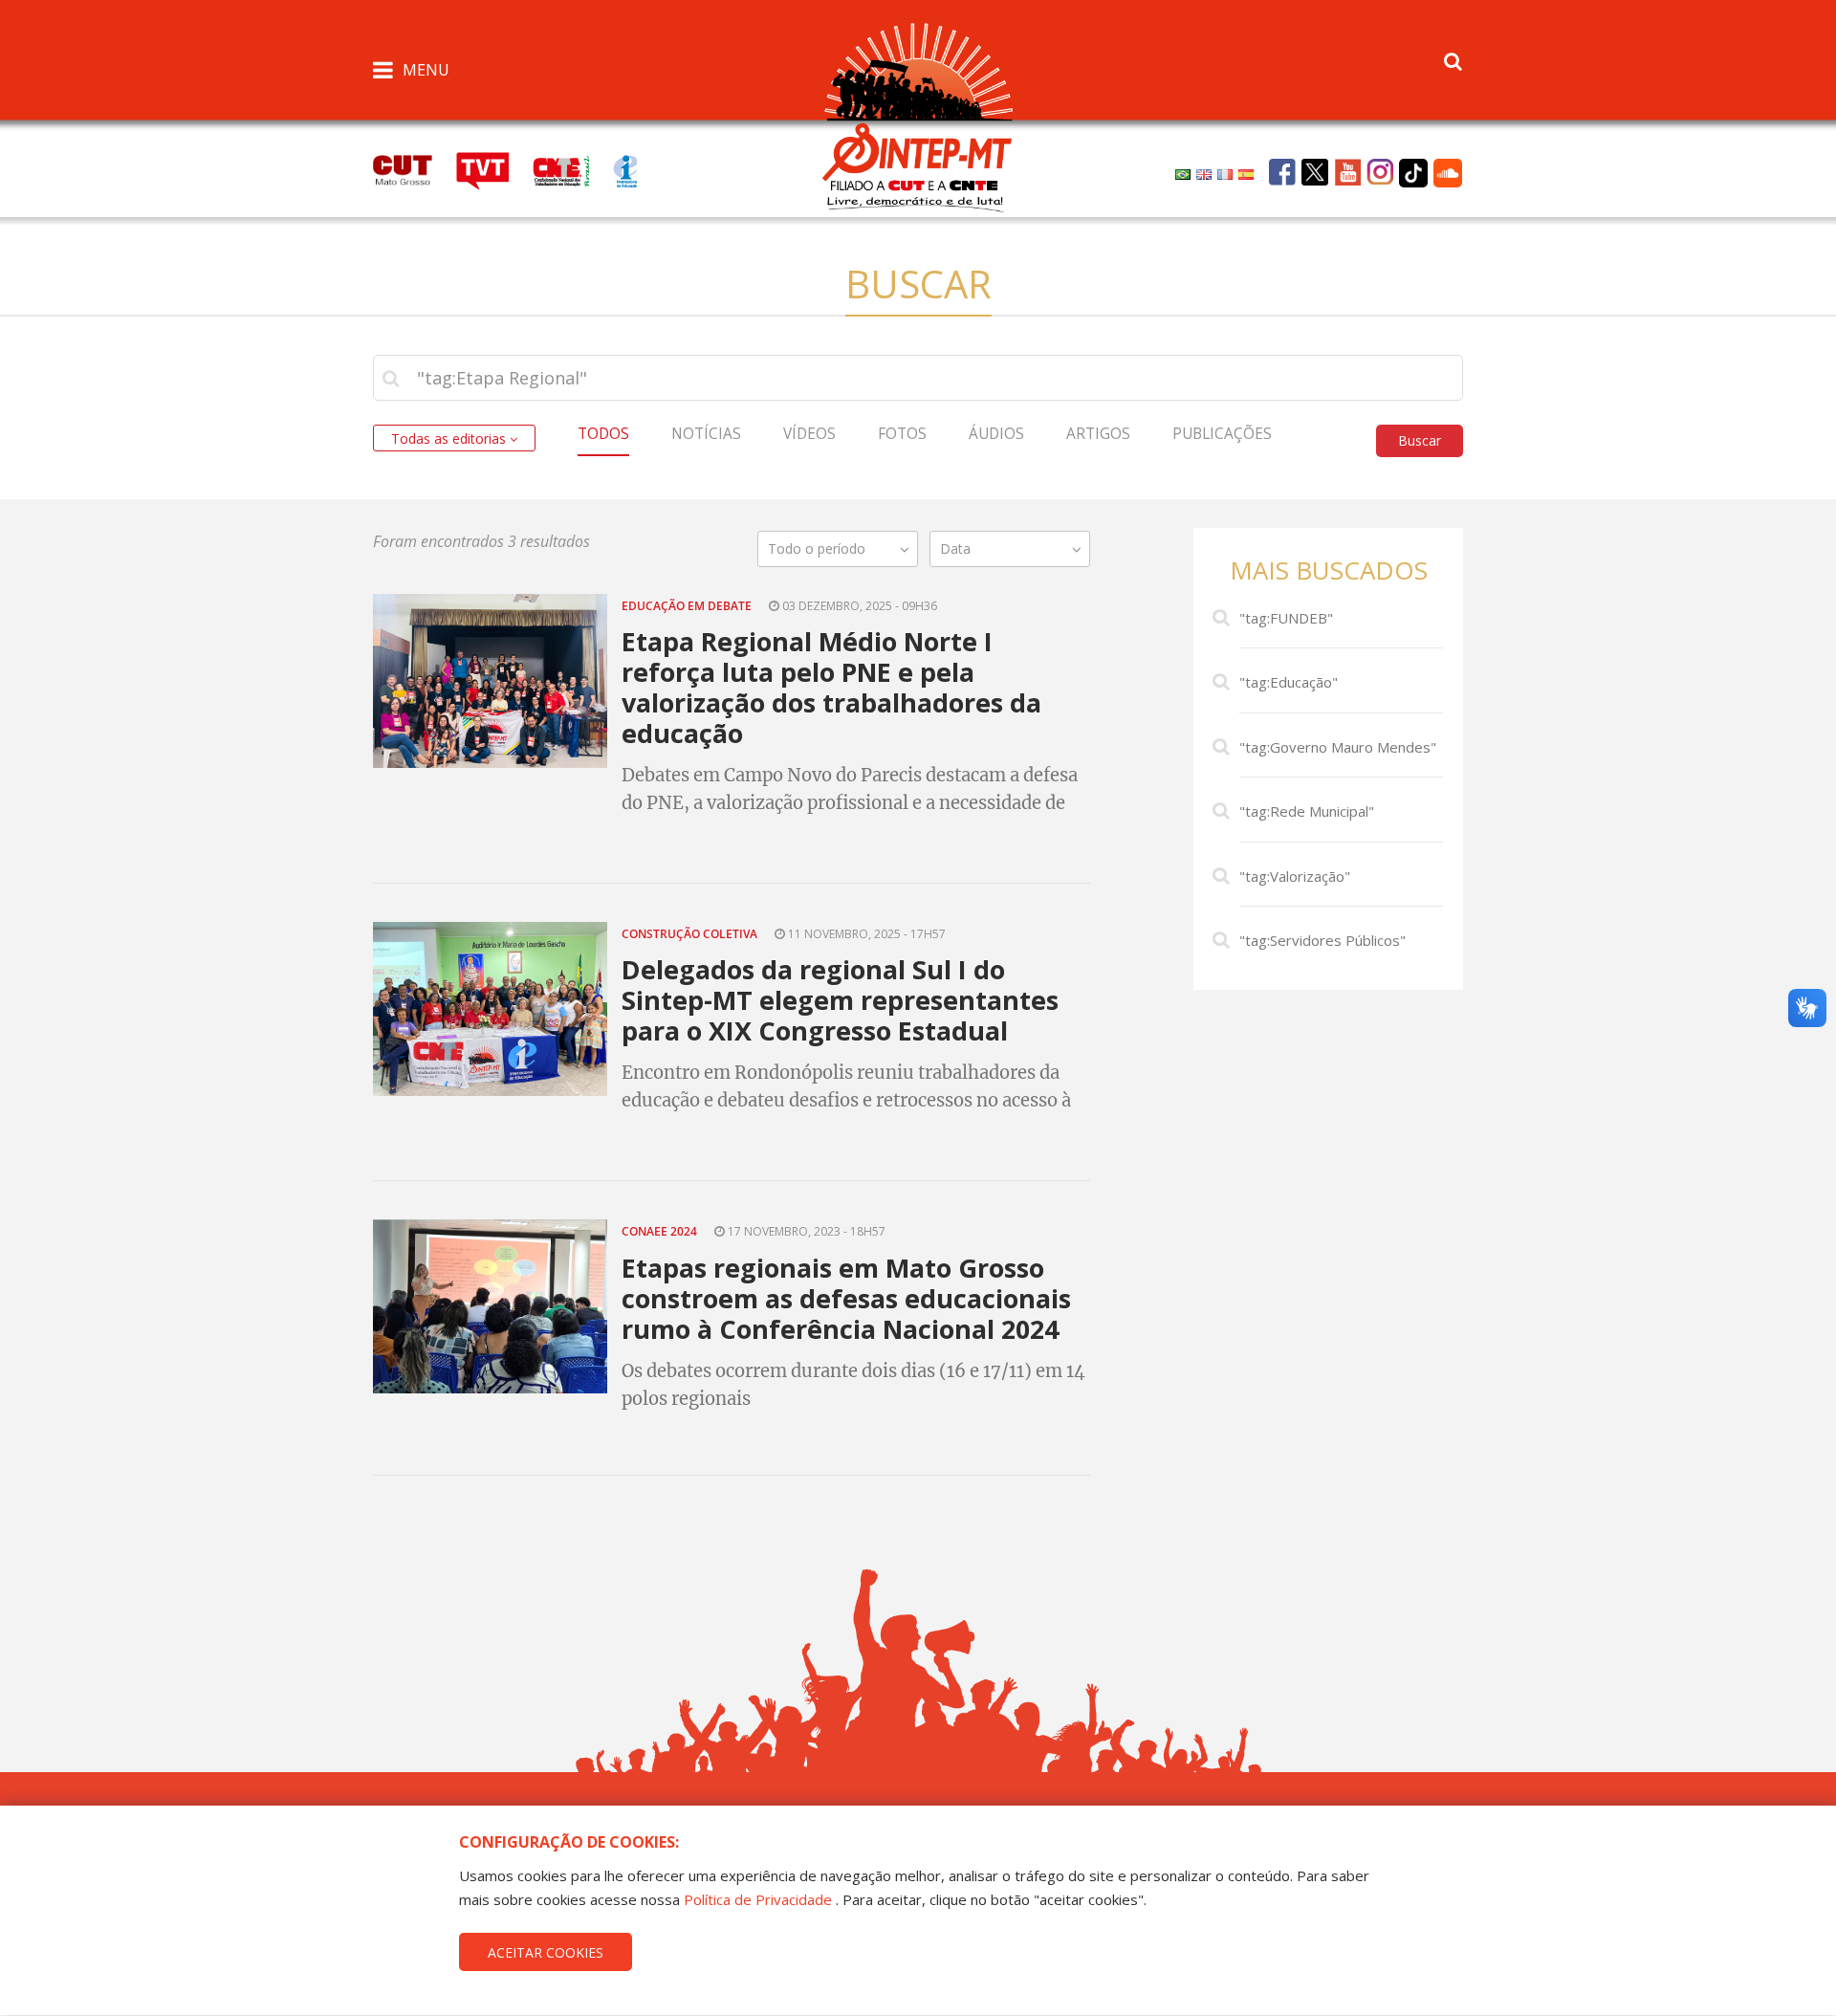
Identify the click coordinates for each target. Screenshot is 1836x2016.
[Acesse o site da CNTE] (573, 169)
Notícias (706, 434)
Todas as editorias (450, 438)
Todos (603, 434)
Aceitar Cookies (546, 1952)
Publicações (1222, 434)
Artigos (1098, 434)
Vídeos (809, 434)
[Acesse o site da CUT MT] (413, 168)
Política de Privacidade (758, 1899)
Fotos (902, 434)
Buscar (1420, 440)
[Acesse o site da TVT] (494, 169)
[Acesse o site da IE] (635, 169)
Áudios (996, 434)
